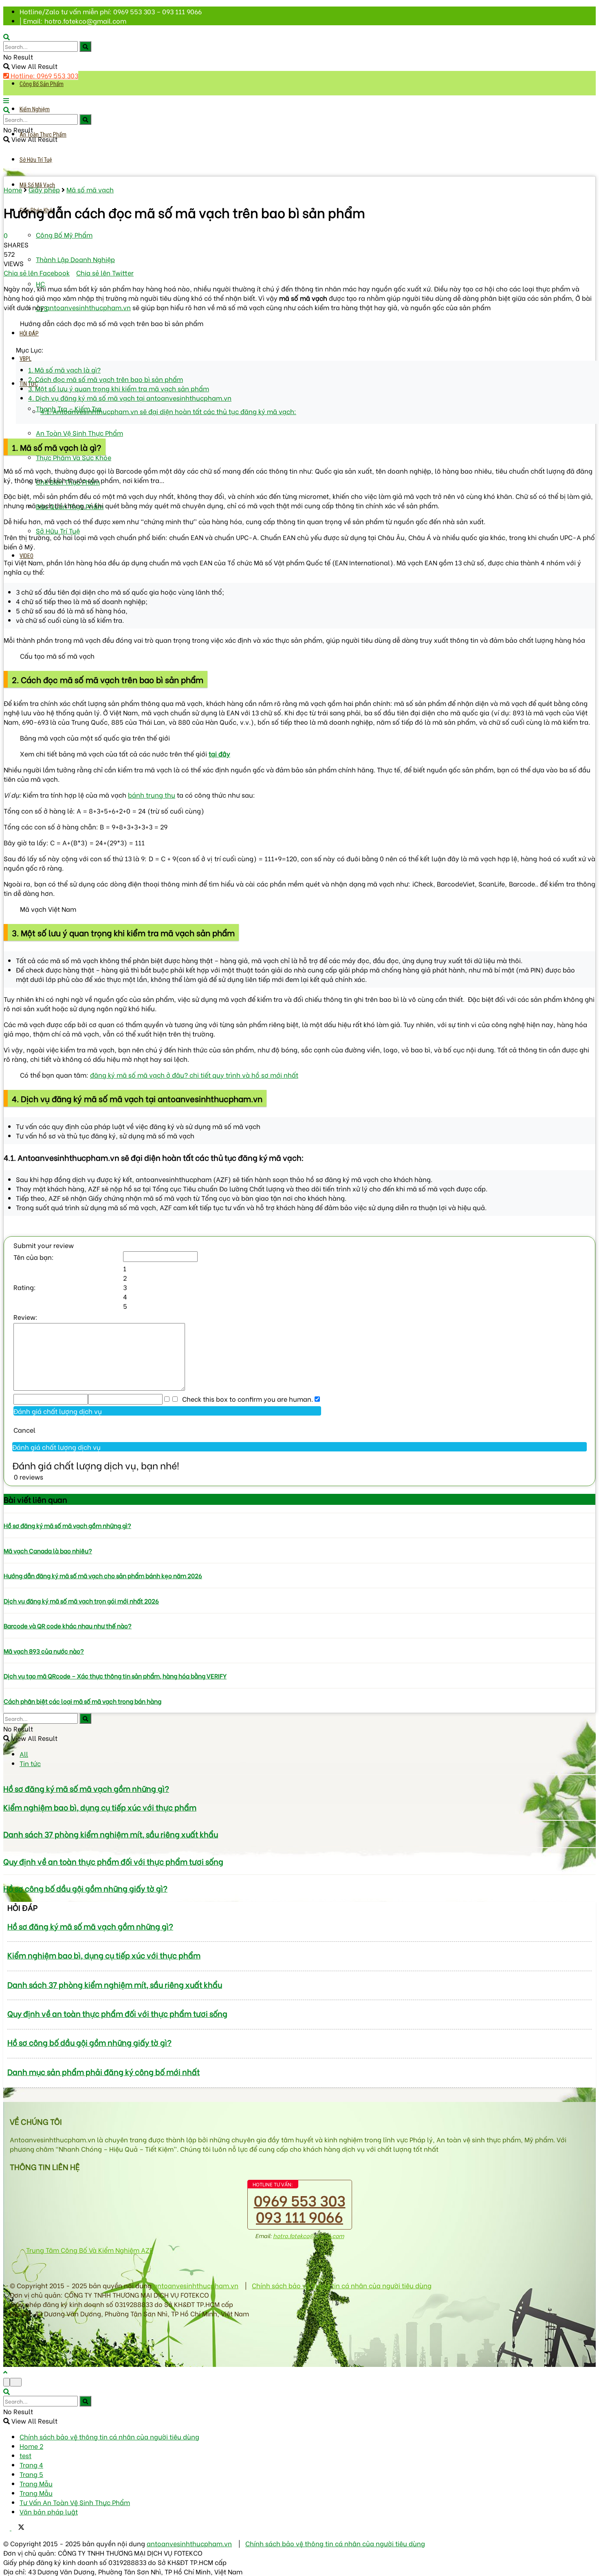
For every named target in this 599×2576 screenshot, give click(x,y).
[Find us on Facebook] (7, 2527)
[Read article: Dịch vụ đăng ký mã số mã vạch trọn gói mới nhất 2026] (299, 1588)
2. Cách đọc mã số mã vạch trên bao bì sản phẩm (106, 379)
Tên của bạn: (34, 1257)
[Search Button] (85, 46)
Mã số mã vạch (90, 189)
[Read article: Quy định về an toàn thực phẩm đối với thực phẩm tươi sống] (299, 1848)
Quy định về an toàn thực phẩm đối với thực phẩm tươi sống (113, 1861)
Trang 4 (31, 2465)
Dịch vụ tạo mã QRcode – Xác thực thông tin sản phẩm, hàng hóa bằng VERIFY (115, 1676)
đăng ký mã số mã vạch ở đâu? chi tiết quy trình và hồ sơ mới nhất (194, 1075)
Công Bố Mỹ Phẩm (64, 235)
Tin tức (30, 1763)
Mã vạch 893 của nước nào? (44, 1651)
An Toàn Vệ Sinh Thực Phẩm (79, 433)
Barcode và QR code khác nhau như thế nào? (68, 1625)
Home (13, 189)
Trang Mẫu (36, 2483)
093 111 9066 (299, 2216)
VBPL (25, 359)
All (24, 1754)
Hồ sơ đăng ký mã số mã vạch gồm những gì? (67, 1525)
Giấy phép (44, 189)
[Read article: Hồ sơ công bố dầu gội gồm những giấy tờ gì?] (299, 1875)
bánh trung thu (152, 795)
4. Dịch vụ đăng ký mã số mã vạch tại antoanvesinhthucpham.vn (130, 398)
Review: (25, 1317)
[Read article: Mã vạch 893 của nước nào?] (299, 1638)
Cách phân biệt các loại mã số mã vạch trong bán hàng (83, 1701)
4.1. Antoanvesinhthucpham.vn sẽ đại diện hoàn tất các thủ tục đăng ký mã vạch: (168, 411)
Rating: (25, 1287)
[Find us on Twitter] (18, 2527)
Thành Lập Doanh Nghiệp (75, 259)
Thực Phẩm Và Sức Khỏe (74, 457)
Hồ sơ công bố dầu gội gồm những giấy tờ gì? (85, 1888)
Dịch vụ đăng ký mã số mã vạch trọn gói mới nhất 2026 (81, 1601)
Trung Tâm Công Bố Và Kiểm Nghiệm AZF (89, 2250)
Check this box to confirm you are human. (246, 1399)
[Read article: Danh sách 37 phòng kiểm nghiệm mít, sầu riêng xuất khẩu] (299, 1820)
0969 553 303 (300, 2200)
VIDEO (26, 556)
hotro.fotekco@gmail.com (308, 2235)
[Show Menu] (6, 100)
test (25, 2455)
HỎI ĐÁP (29, 333)
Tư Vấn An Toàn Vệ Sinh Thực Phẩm (75, 2502)
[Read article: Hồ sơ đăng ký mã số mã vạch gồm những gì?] (299, 1513)
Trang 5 (31, 2474)
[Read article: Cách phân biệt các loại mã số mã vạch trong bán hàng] (299, 1688)
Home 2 (31, 2446)
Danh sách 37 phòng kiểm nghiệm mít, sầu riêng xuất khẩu (111, 1834)
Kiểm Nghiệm (35, 109)
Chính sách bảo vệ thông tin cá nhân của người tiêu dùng (342, 2285)
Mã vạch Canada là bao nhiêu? (48, 1550)
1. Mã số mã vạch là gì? (64, 369)
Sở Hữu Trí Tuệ (36, 160)
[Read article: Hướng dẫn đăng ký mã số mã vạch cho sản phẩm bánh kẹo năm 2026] (299, 1563)
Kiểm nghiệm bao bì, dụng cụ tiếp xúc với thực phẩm (100, 1807)
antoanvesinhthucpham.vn (88, 307)
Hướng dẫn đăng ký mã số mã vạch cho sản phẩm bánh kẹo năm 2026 (103, 1575)
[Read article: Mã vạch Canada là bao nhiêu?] (299, 1538)
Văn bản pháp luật (49, 2511)
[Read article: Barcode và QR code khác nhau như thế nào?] (299, 1613)
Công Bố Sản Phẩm (42, 84)
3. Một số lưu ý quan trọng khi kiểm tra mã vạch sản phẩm (119, 388)
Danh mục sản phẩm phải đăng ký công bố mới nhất (104, 2072)
